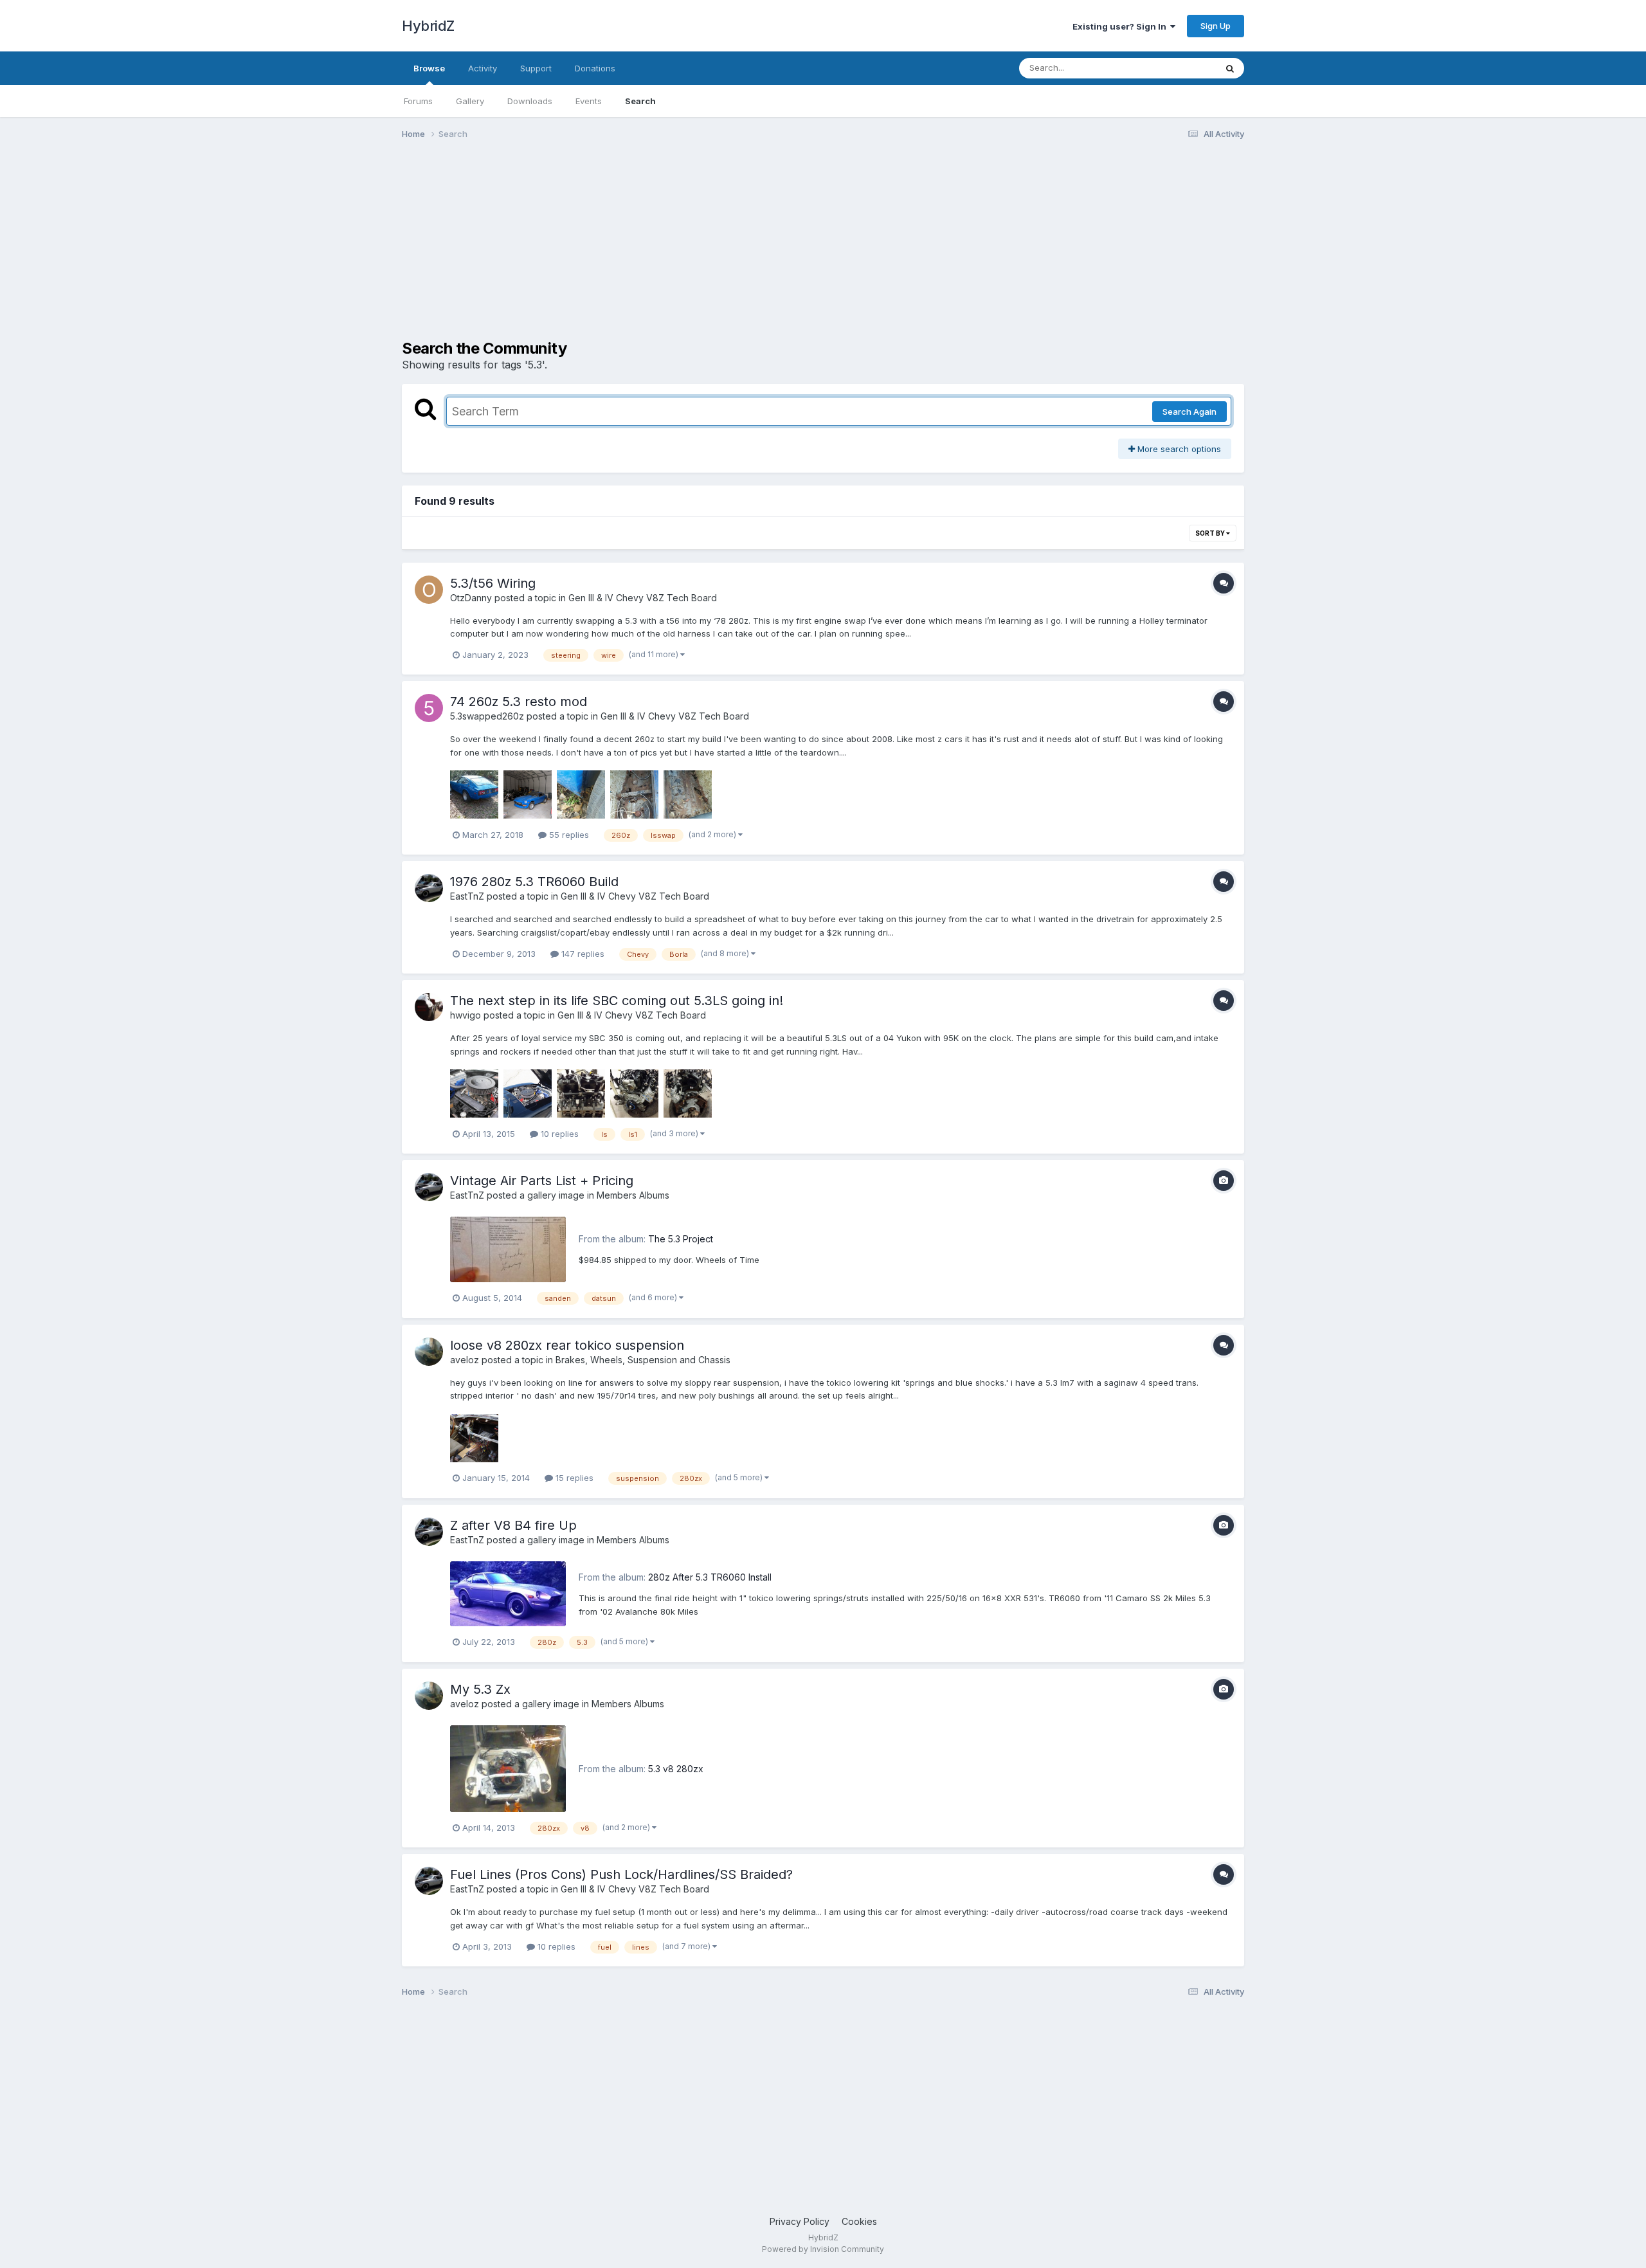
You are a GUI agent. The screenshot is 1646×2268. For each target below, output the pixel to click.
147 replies (582, 954)
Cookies (859, 2221)
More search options (1178, 449)
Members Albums (633, 1195)
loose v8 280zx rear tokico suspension (567, 1345)
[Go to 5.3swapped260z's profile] (429, 708)
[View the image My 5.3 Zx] (508, 1769)
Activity (483, 68)
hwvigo (466, 1015)
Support (536, 68)
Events (589, 101)
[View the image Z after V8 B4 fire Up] (508, 1594)
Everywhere (1176, 68)
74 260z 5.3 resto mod (519, 702)
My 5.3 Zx (480, 1689)
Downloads (530, 101)
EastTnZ (467, 896)
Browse (429, 68)
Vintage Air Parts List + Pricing (542, 1181)
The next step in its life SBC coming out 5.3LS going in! (617, 1001)
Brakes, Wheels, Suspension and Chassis (643, 1360)
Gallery (470, 101)
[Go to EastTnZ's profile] (429, 888)
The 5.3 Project (681, 1239)
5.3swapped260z (487, 716)
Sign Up (1216, 26)
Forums (418, 101)
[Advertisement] (636, 249)
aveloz (465, 1360)
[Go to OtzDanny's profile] (429, 590)
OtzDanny (471, 598)
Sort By (1211, 533)
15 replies (573, 1478)
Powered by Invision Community (823, 2249)
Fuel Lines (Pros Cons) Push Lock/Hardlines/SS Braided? (621, 1874)
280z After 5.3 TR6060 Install (710, 1577)
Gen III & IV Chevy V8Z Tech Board (643, 598)
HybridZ (428, 26)
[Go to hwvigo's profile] (429, 1007)
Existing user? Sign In (1121, 26)
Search (640, 101)
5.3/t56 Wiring (493, 583)
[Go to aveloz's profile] (429, 1352)
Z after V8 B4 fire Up (513, 1525)
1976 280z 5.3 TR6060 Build (534, 882)
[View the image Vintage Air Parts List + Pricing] (508, 1249)
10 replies (558, 1134)
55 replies (568, 835)
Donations (595, 68)
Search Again (1189, 412)
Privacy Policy (800, 2221)
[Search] (1230, 68)
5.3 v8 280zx (676, 1769)
